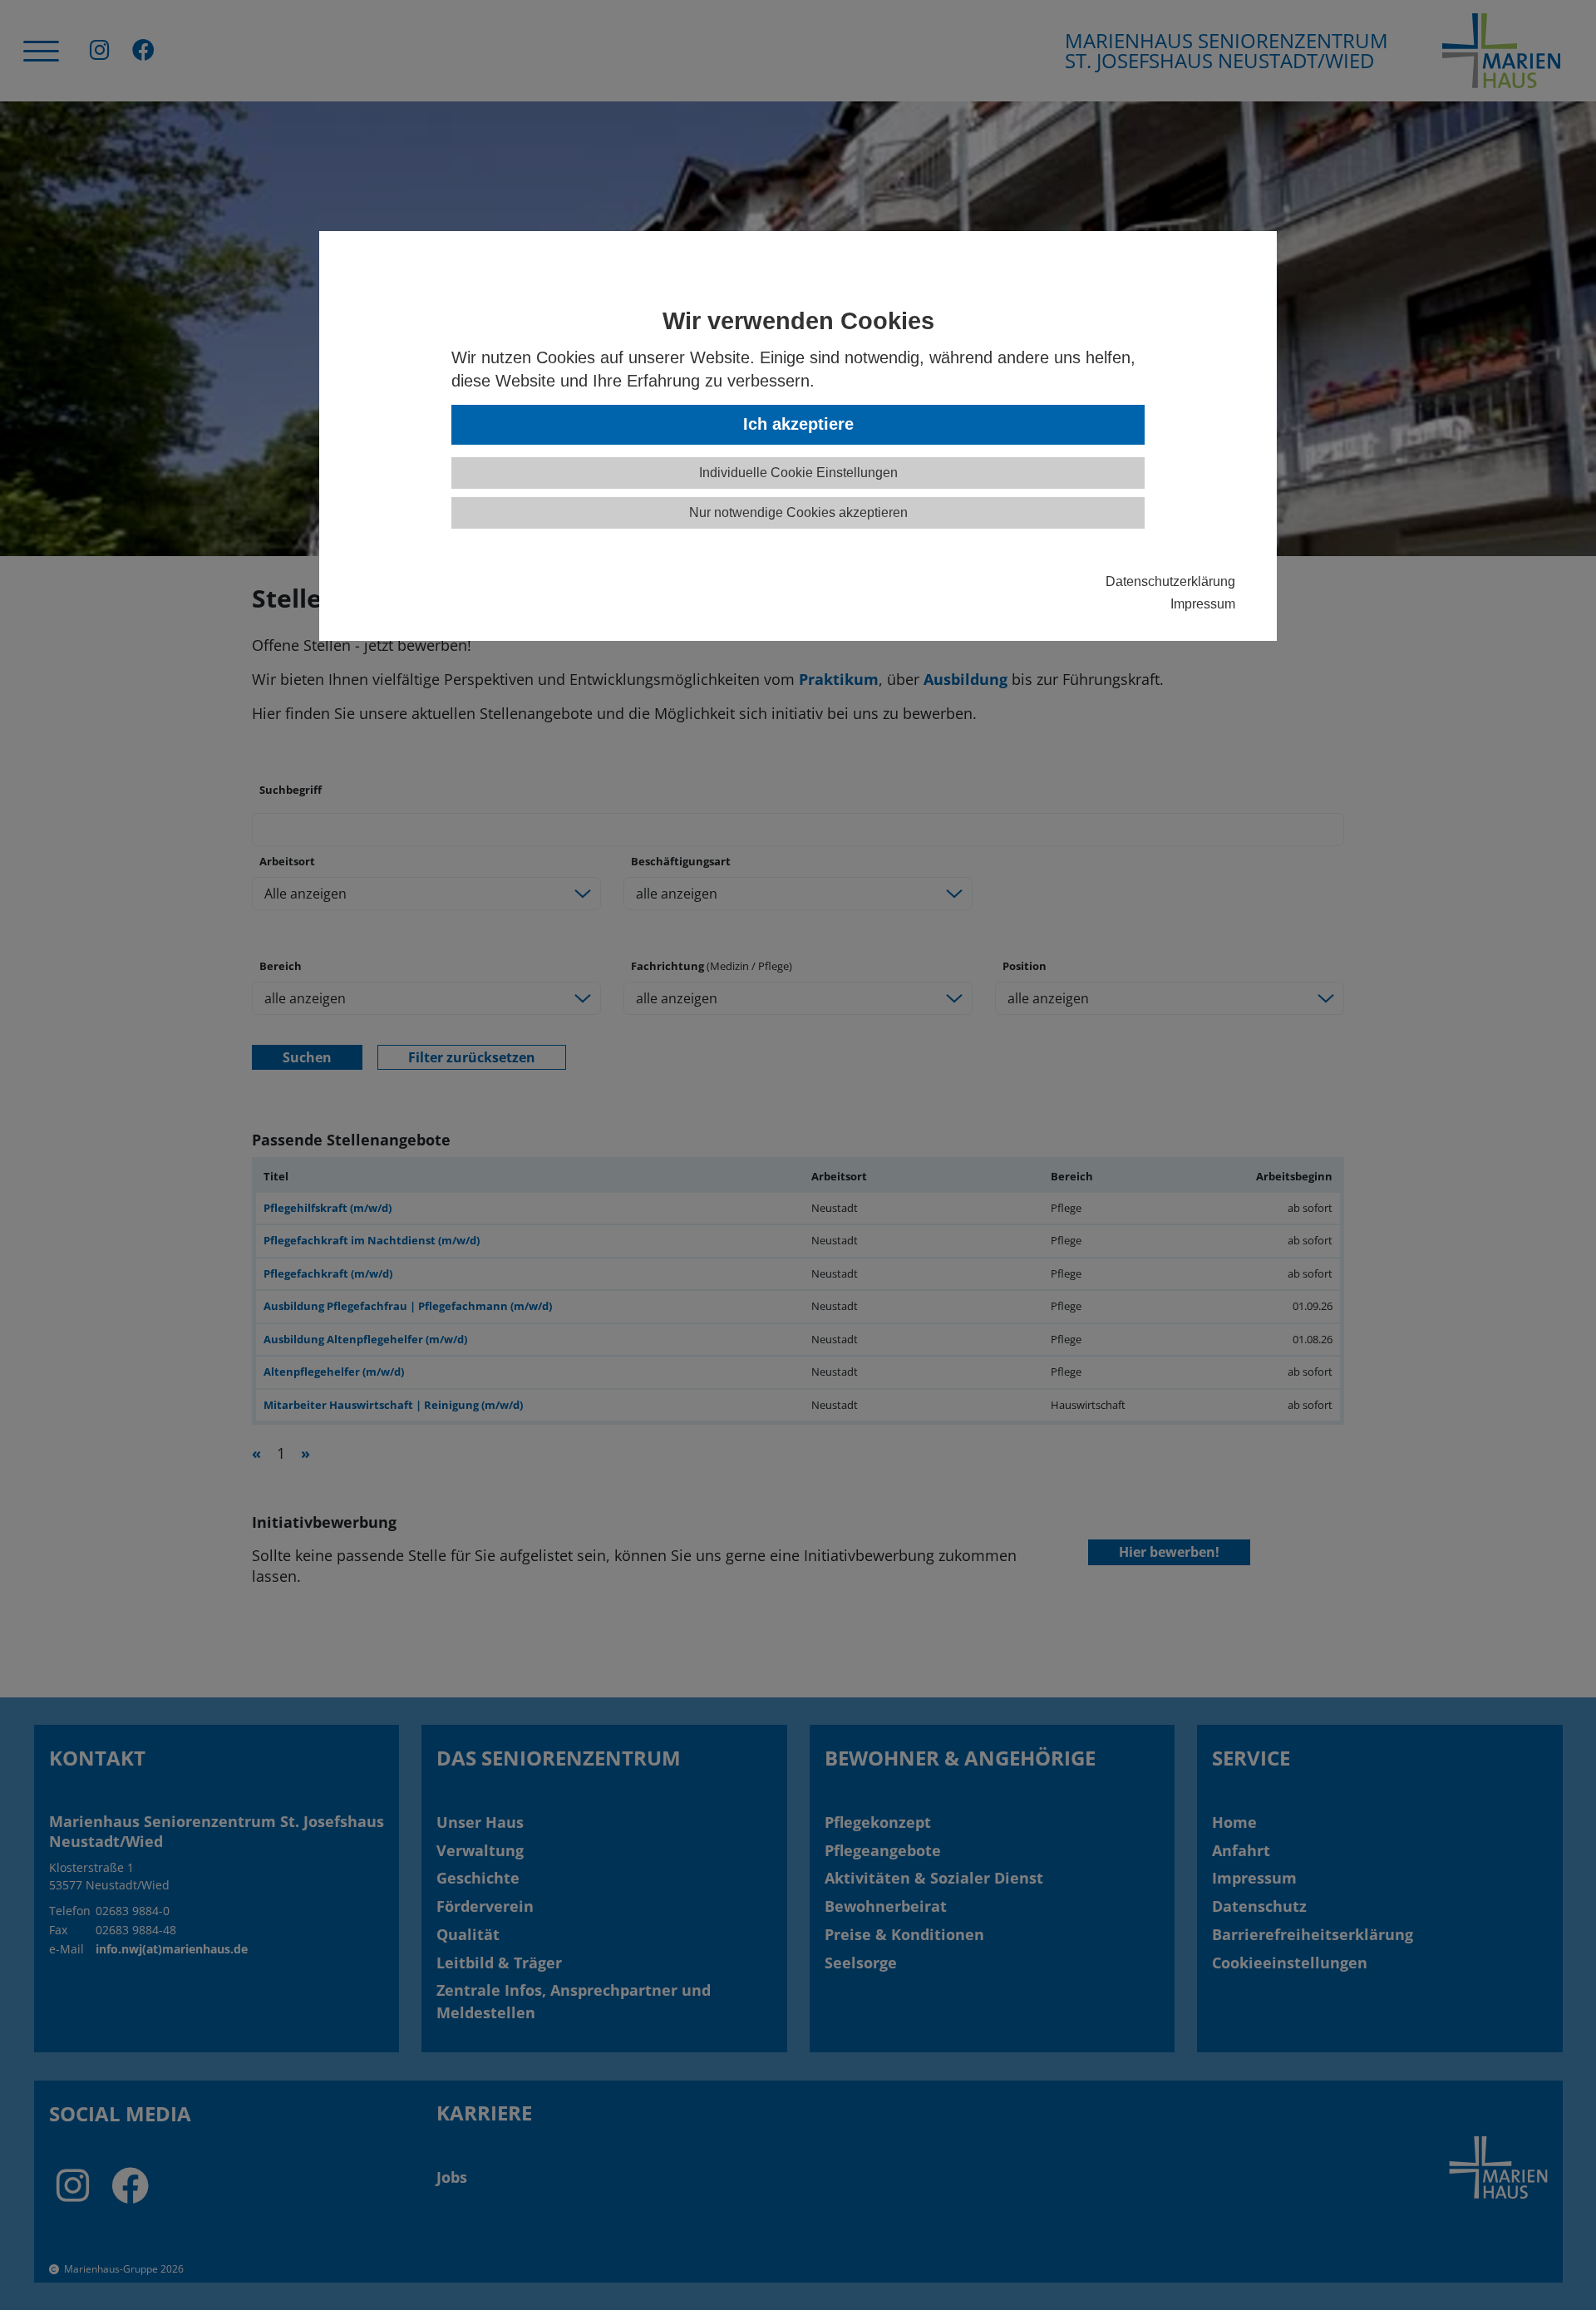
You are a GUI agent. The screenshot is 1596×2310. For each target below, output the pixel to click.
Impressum (1203, 603)
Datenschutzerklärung (1170, 581)
